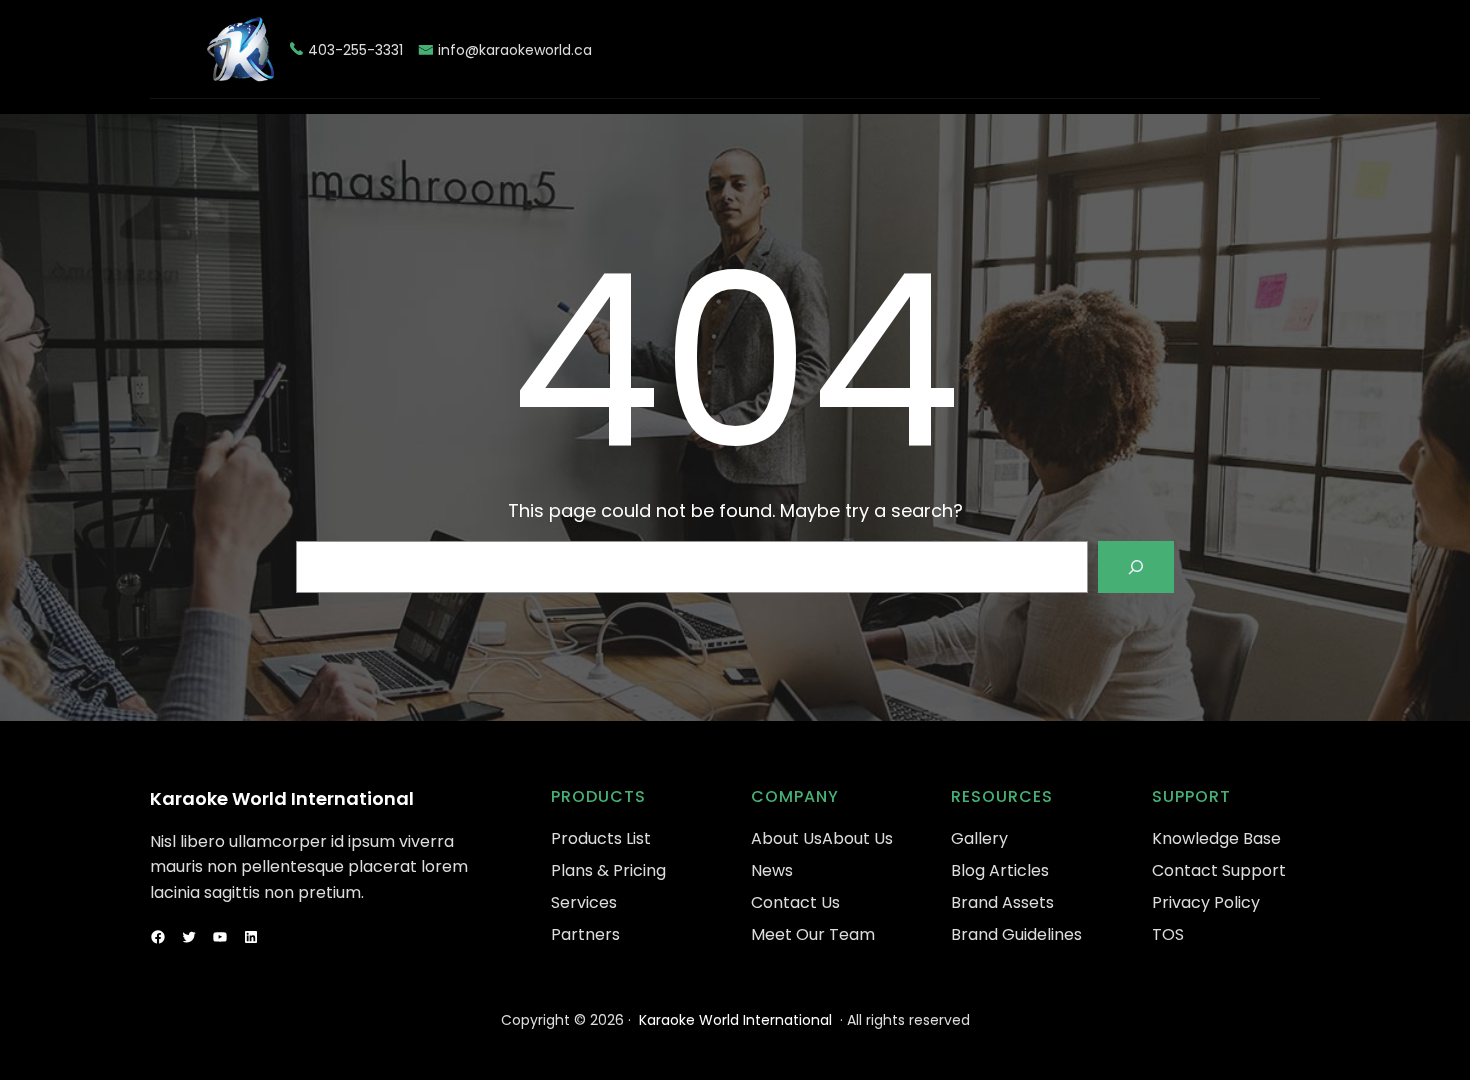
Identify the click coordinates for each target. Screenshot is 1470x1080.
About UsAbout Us (822, 838)
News (772, 870)
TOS (1168, 934)
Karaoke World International (282, 798)
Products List (601, 838)
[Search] (1136, 567)
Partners (585, 934)
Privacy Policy (1206, 902)
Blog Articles (1000, 870)
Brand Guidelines (1016, 934)
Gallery (979, 838)
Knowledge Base (1216, 838)
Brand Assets (1002, 902)
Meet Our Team (813, 934)
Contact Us (795, 902)
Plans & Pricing (608, 870)
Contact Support (1219, 870)
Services (584, 902)
